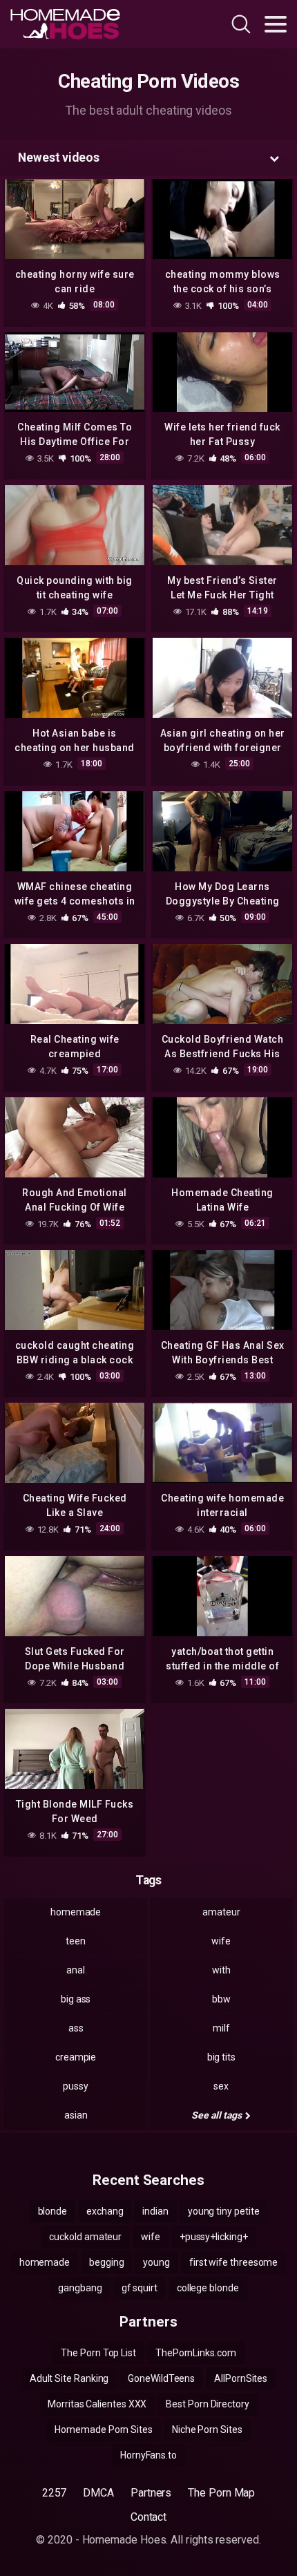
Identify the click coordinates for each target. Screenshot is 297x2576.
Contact (148, 2517)
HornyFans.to (148, 2455)
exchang (105, 2211)
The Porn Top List (98, 2353)
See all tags (217, 2115)
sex (221, 2086)
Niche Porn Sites (207, 2430)
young (156, 2262)
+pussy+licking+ (214, 2237)
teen (76, 1941)
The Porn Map (221, 2493)
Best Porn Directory (207, 2404)
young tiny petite (224, 2211)
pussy (76, 2086)
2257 (55, 2493)
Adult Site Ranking (69, 2378)
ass (76, 2028)
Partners (151, 2493)
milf (221, 2028)
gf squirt (140, 2288)
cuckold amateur (85, 2237)
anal (76, 1970)
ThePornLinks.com (196, 2353)
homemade (76, 1912)
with (221, 1970)
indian (155, 2211)
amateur (221, 1912)
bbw (221, 1999)
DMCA (98, 2493)
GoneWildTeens (161, 2378)
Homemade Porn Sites (103, 2430)
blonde (53, 2211)
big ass (76, 1999)
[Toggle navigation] (276, 24)
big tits (221, 2057)
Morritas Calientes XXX (97, 2404)
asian (76, 2115)
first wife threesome (233, 2262)
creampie (76, 2057)
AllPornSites (241, 2378)
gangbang (80, 2288)
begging (106, 2262)
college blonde (208, 2288)
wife (221, 1941)
